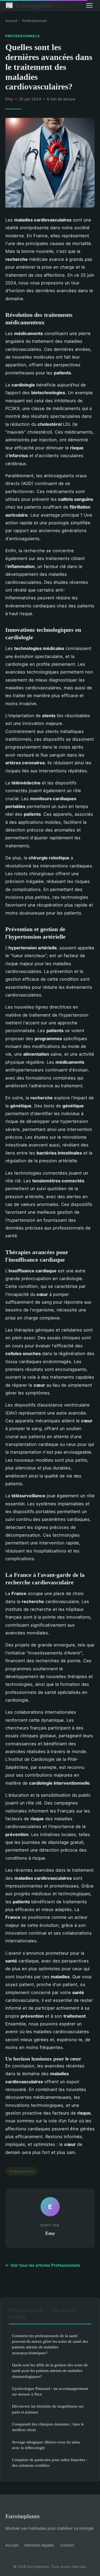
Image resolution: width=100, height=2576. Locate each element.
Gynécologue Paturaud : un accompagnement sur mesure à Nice (50, 2391)
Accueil (11, 21)
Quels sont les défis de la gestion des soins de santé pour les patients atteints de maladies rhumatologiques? (50, 2371)
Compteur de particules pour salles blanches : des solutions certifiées (50, 2462)
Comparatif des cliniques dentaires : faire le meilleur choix (48, 2427)
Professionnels (35, 21)
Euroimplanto (29, 5)
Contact (67, 2545)
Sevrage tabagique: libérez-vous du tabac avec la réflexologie (46, 2445)
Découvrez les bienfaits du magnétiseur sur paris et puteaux (48, 2409)
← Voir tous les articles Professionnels (43, 2265)
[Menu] (89, 5)
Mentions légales (39, 2545)
